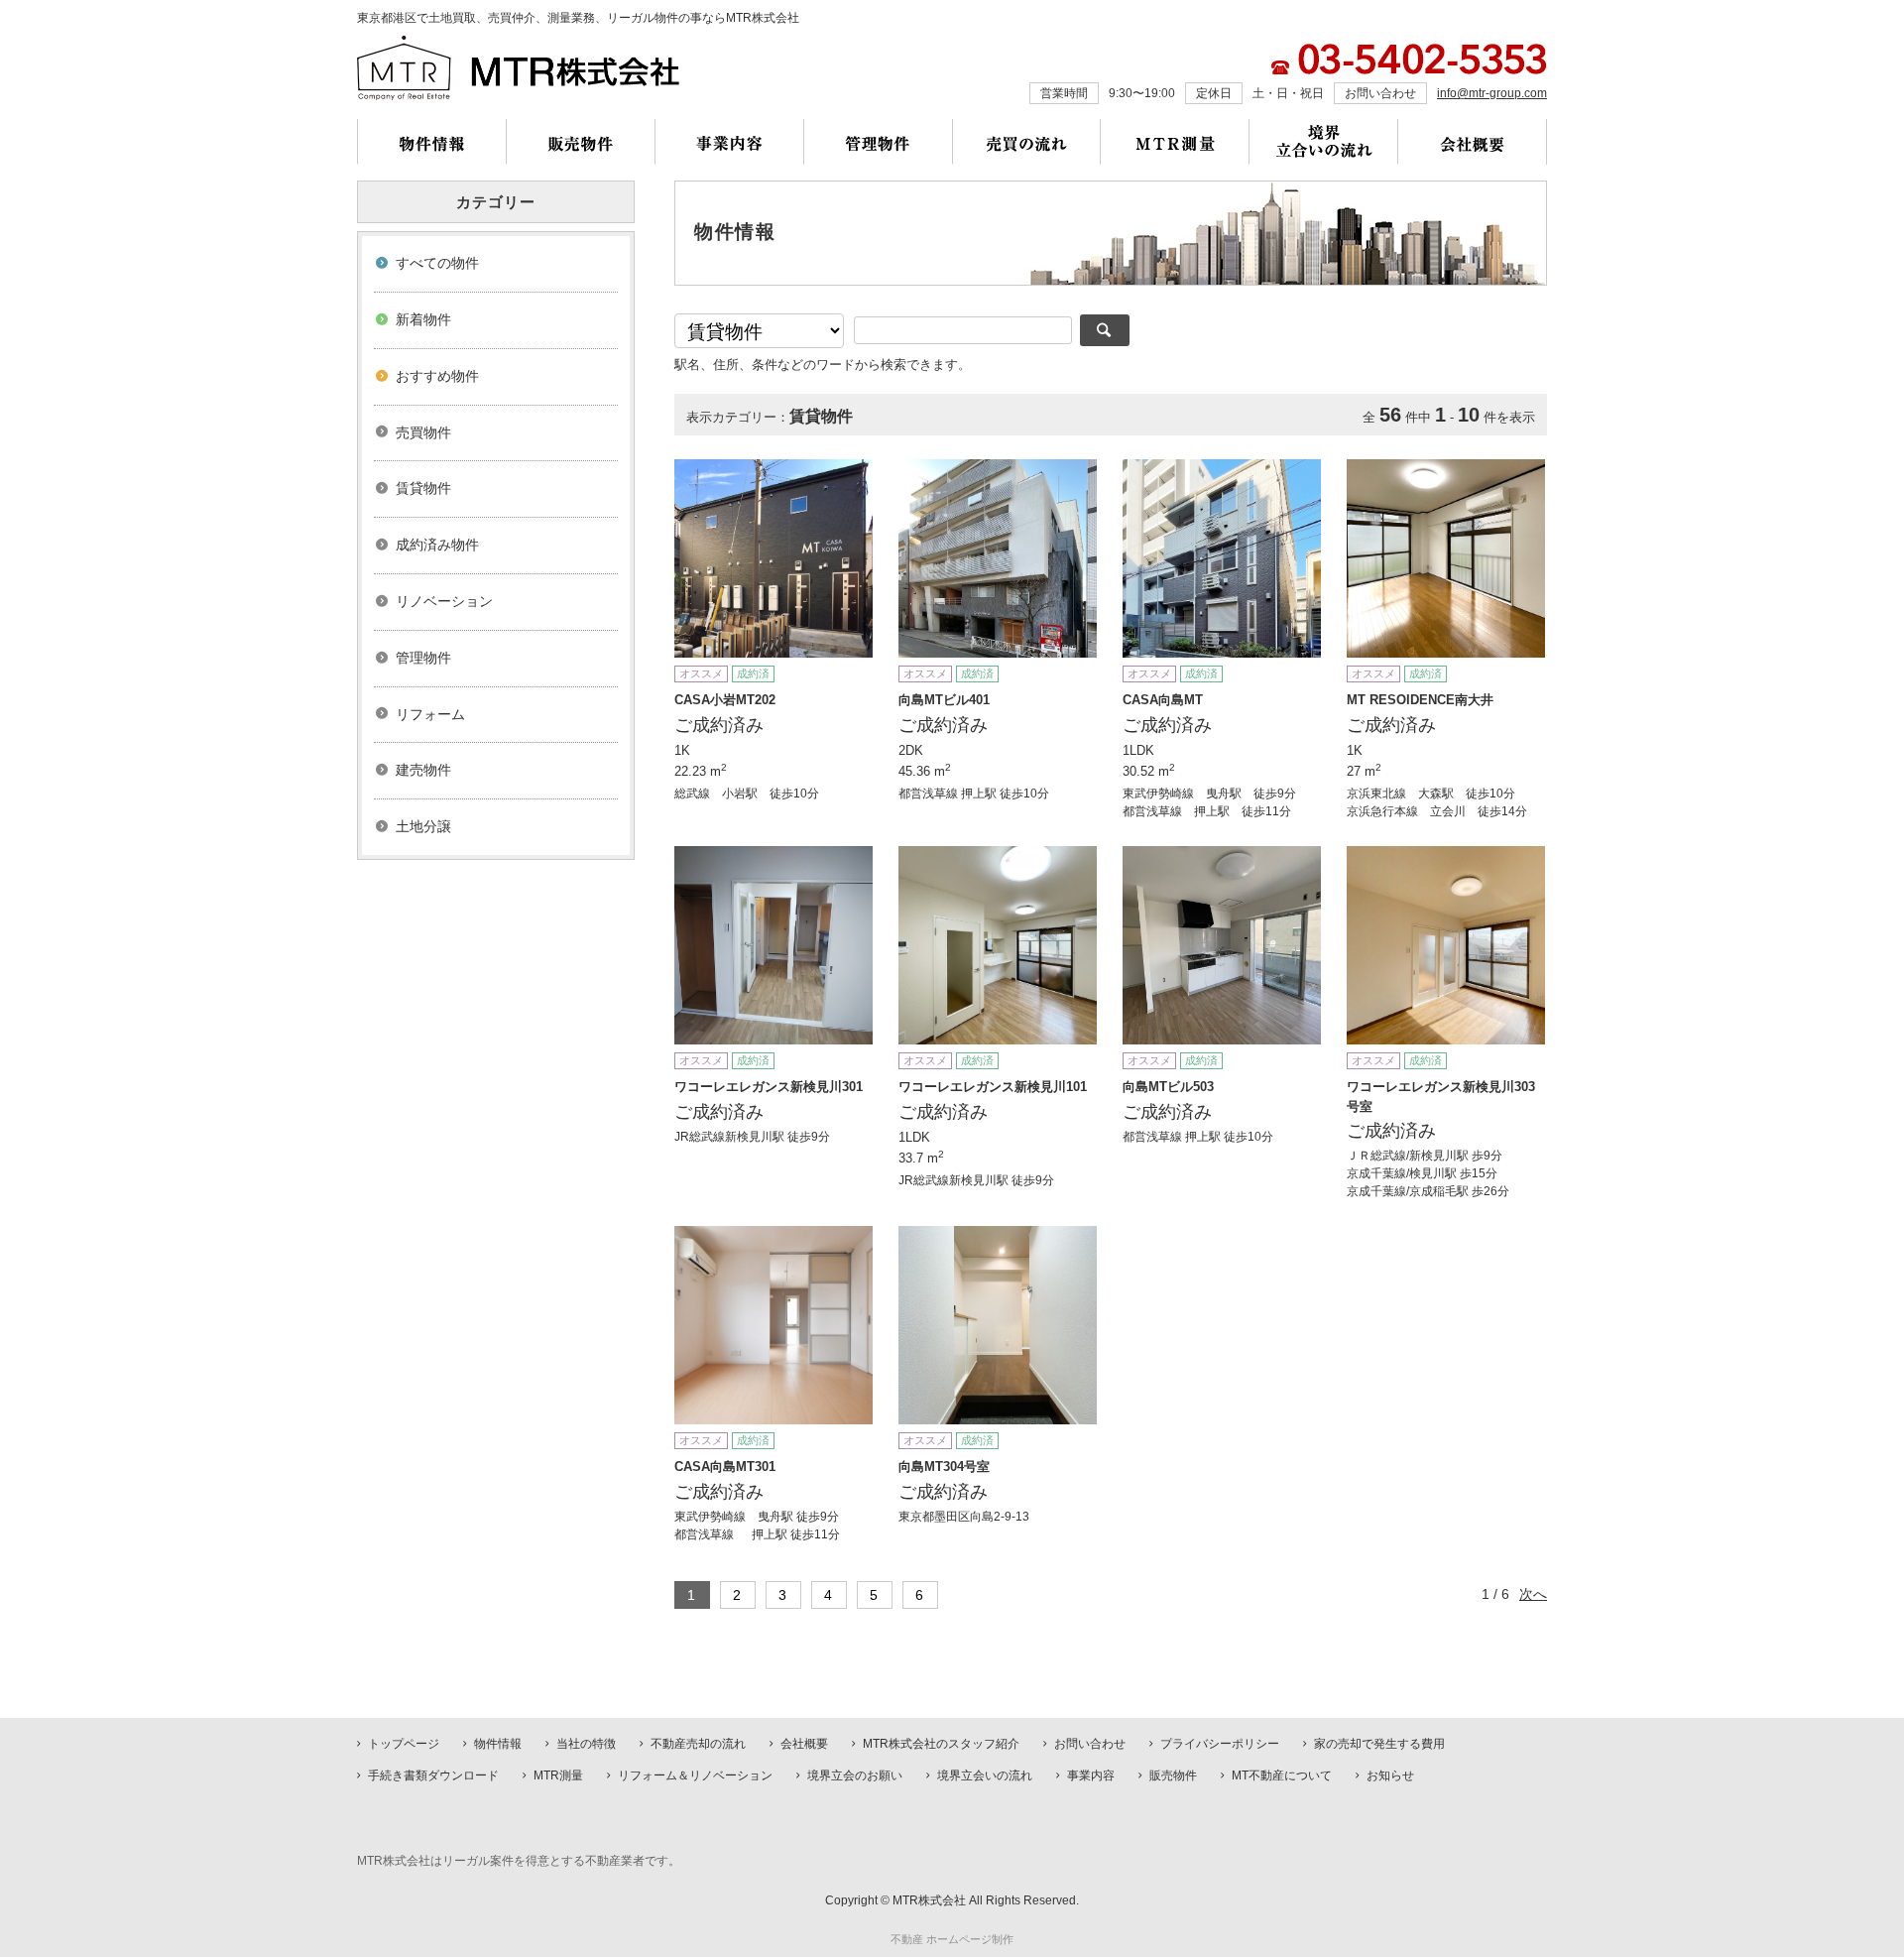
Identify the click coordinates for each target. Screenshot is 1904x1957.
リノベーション (444, 601)
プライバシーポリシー (1220, 1744)
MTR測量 (558, 1775)
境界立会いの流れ (985, 1775)
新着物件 (423, 319)
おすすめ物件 (437, 376)
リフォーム (430, 714)
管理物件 (423, 658)
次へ (1533, 1594)
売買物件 (423, 432)
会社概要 (804, 1744)
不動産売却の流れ (698, 1744)
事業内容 (1091, 1775)
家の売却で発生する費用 (1379, 1744)
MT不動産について (1282, 1775)
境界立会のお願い (855, 1775)
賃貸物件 (423, 488)
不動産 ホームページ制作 (952, 1939)
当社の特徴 (586, 1744)
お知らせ (1390, 1775)
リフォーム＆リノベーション (695, 1775)
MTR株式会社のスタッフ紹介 (941, 1744)
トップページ (404, 1744)
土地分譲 (423, 826)
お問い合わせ (1090, 1744)
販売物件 (1173, 1775)
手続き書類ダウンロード (433, 1775)
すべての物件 (437, 263)
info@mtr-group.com (1492, 93)
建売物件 (423, 770)
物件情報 (498, 1744)
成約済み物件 (437, 545)
